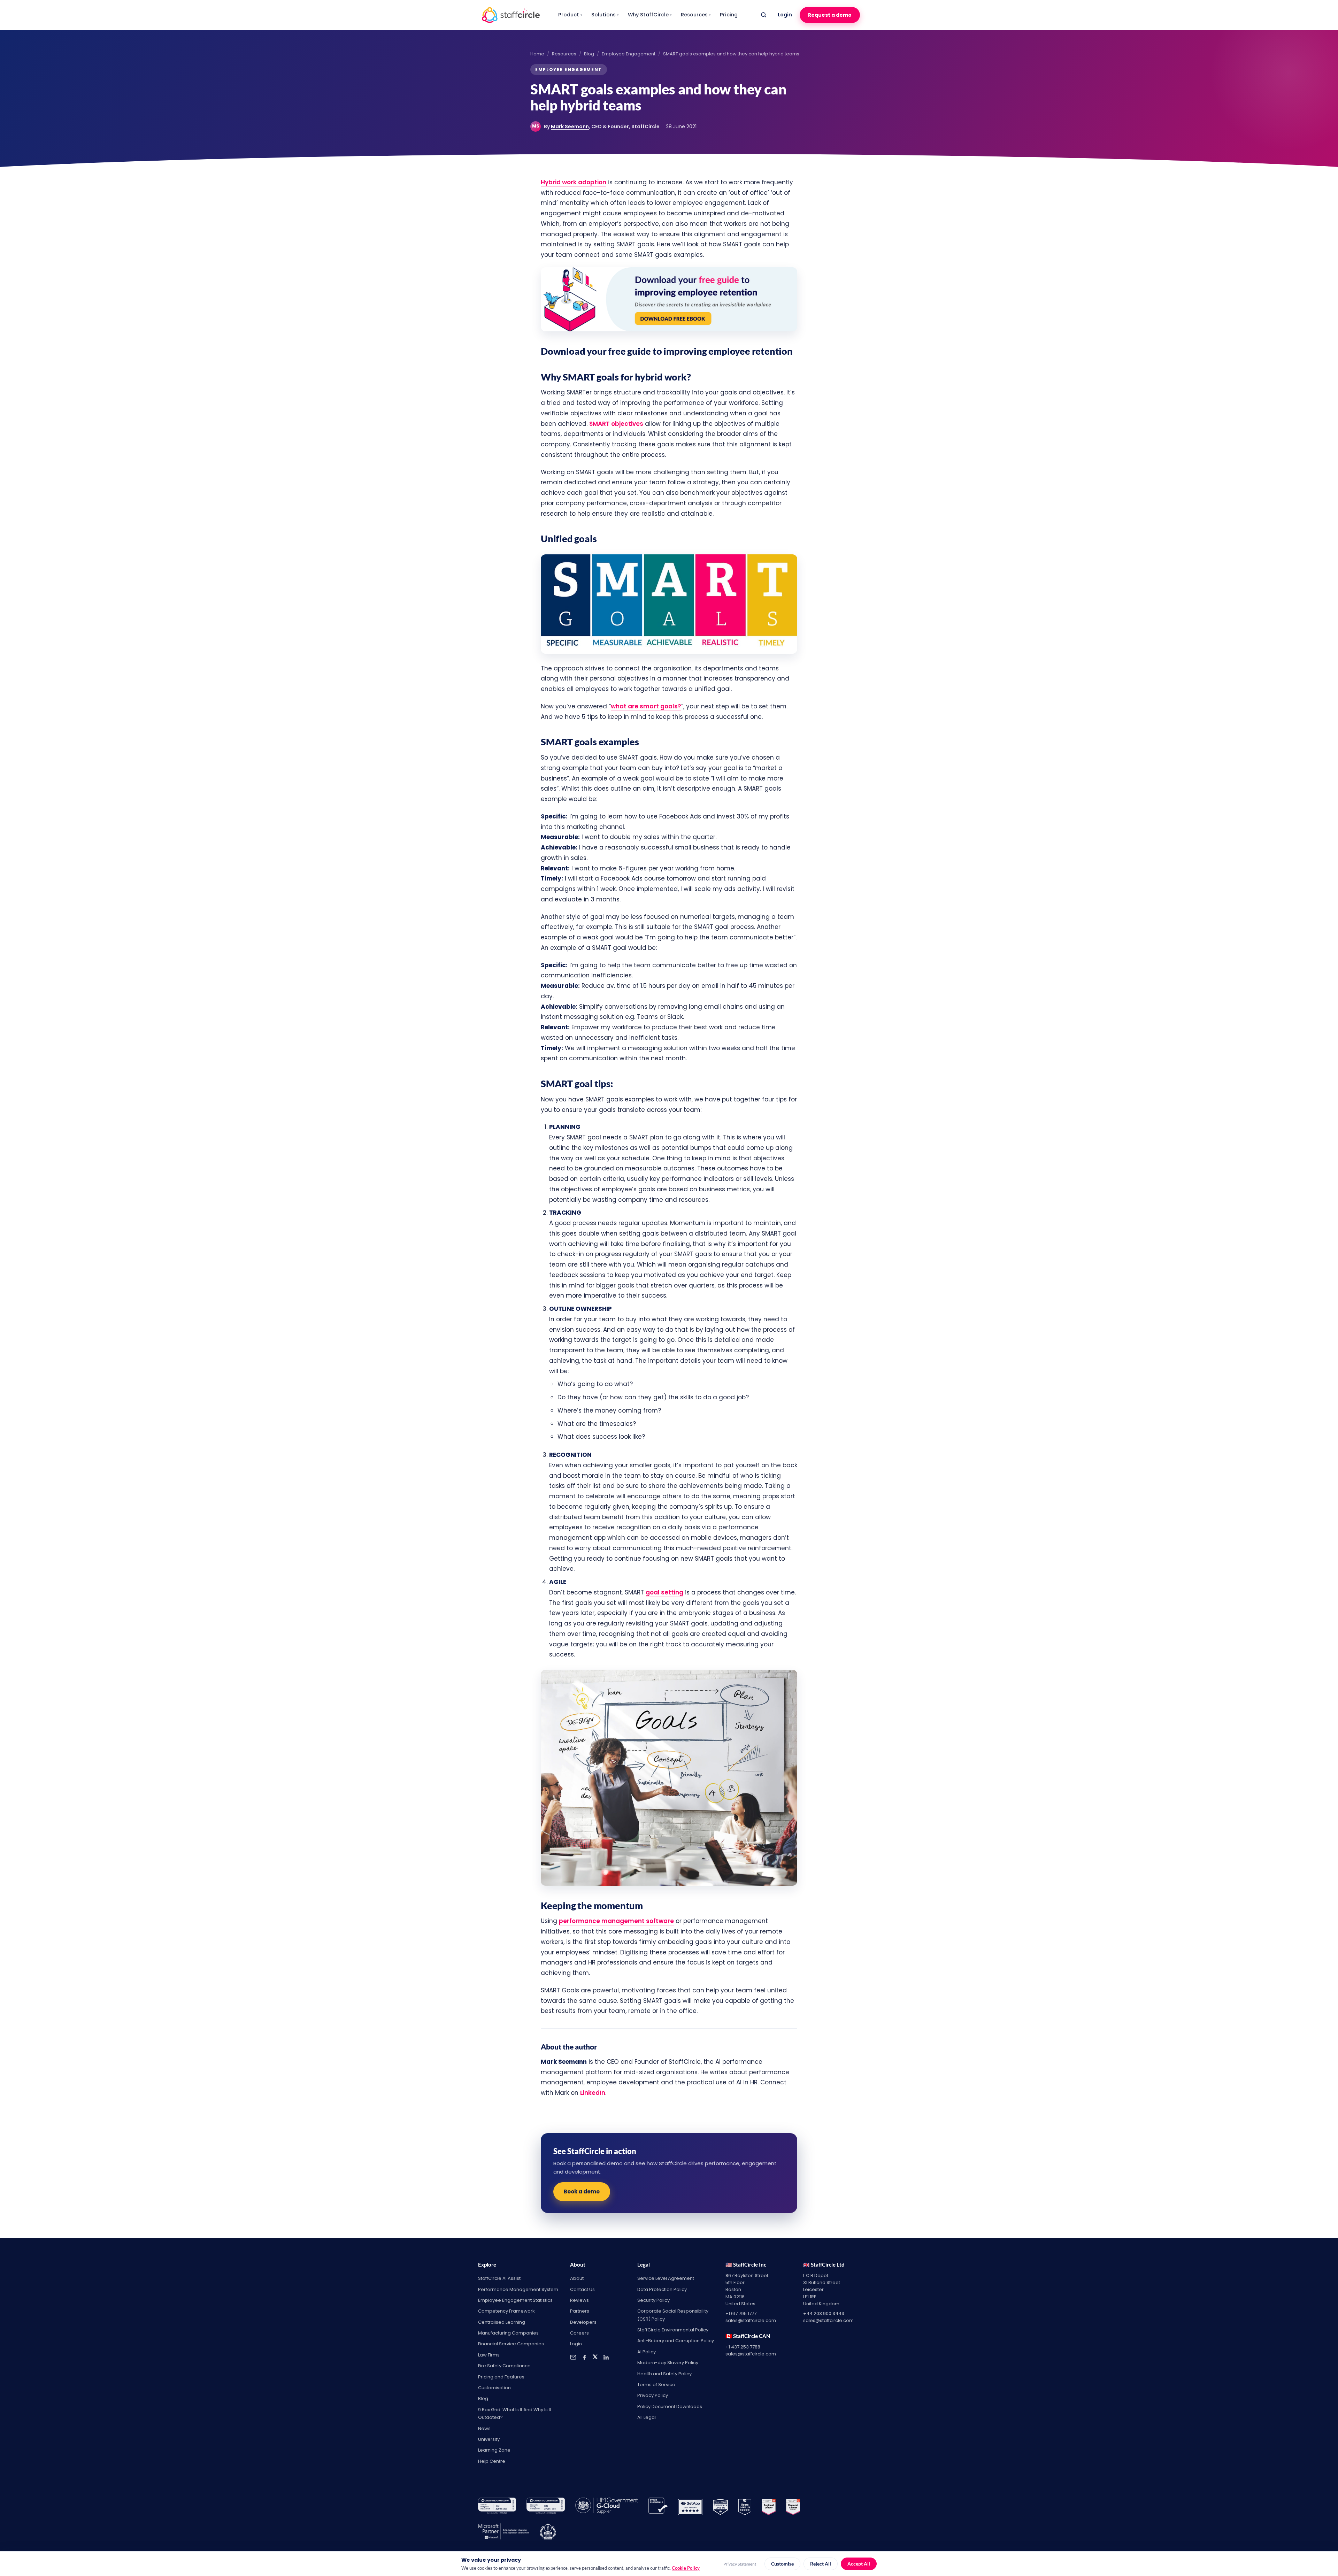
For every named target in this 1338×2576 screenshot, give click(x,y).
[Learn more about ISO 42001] (497, 2507)
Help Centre (492, 2461)
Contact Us (582, 2289)
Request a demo (830, 15)
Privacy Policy (653, 2395)
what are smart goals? (646, 706)
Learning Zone (494, 2450)
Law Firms (489, 2355)
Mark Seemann (570, 126)
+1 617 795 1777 (741, 2313)
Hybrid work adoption (574, 182)
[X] (595, 2357)
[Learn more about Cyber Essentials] (658, 2507)
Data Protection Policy (662, 2289)
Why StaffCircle (650, 15)
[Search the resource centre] (763, 15)
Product (570, 15)
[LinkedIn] (606, 2357)
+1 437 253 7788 (743, 2347)
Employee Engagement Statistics (515, 2300)
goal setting (664, 1592)
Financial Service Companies (511, 2344)
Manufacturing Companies (508, 2333)
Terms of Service (656, 2385)
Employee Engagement (629, 54)
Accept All (859, 2564)
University (489, 2439)
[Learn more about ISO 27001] (545, 2507)
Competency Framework (506, 2311)
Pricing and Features (501, 2377)
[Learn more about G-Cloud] (607, 2507)
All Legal (647, 2417)
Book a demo (582, 2191)
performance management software (616, 1921)
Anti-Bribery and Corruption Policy (676, 2341)
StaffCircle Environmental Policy (673, 2330)
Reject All (821, 2564)
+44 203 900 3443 (824, 2313)
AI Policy (647, 2352)
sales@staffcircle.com (751, 2320)
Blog (589, 54)
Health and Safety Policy (664, 2374)
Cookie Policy (686, 2568)
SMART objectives (616, 424)
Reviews (579, 2300)
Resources (696, 15)
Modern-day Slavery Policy (668, 2363)
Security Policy (653, 2300)
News (484, 2428)
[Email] (573, 2357)
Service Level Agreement (666, 2278)
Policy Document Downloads (670, 2406)
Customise (782, 2564)
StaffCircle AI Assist (499, 2278)
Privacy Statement (740, 2564)
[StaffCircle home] (511, 15)
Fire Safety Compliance (504, 2366)
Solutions (605, 15)
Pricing (729, 15)
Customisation (494, 2388)
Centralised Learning (502, 2322)
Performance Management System (518, 2289)
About (577, 2278)
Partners (580, 2311)
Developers (583, 2322)
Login (785, 15)
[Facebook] (584, 2357)
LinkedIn (593, 2093)
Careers (579, 2333)
